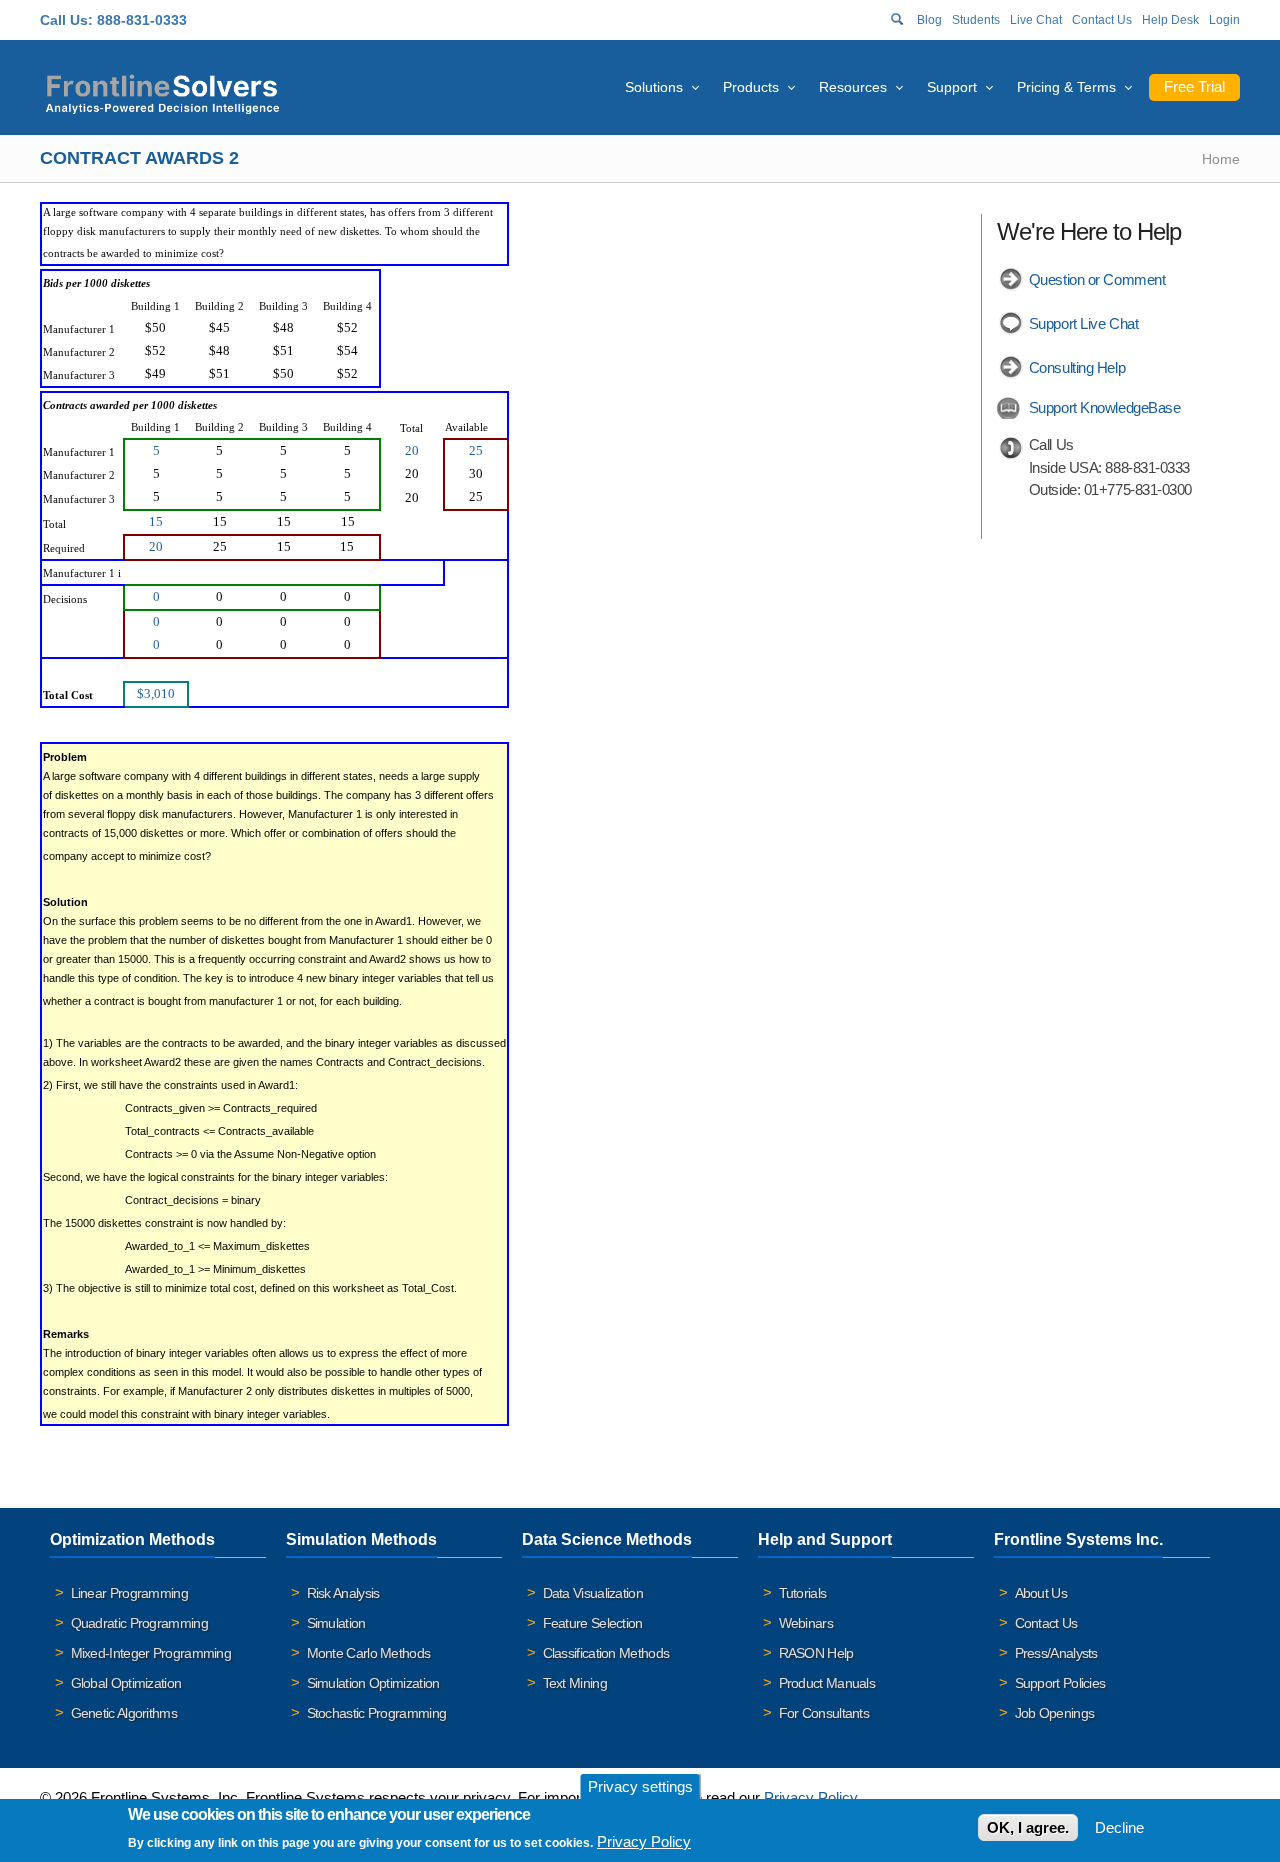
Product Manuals (827, 1683)
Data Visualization (593, 1593)
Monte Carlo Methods (369, 1653)
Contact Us (1102, 20)
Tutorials (803, 1593)
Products (751, 87)
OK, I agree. (1028, 1827)
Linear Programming (129, 1593)
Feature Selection (593, 1623)
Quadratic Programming (139, 1623)
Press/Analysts (1056, 1653)
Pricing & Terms (1066, 87)
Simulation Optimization (373, 1683)
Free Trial (1194, 86)
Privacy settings (640, 1786)
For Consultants (824, 1713)
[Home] (162, 91)
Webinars (806, 1623)
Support (952, 87)
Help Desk (1170, 20)
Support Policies (1060, 1683)
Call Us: (66, 20)
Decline (1119, 1827)
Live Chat (1036, 20)
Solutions (654, 87)
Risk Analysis (343, 1593)
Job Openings (1055, 1713)
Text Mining (575, 1683)
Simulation (336, 1623)
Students (976, 20)
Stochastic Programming (377, 1713)
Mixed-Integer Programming (151, 1653)
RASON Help (816, 1653)
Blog (929, 20)
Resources (853, 87)
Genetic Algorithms (124, 1713)
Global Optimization (126, 1683)
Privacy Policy (810, 1797)
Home (1221, 159)
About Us (1041, 1593)
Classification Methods (606, 1653)
